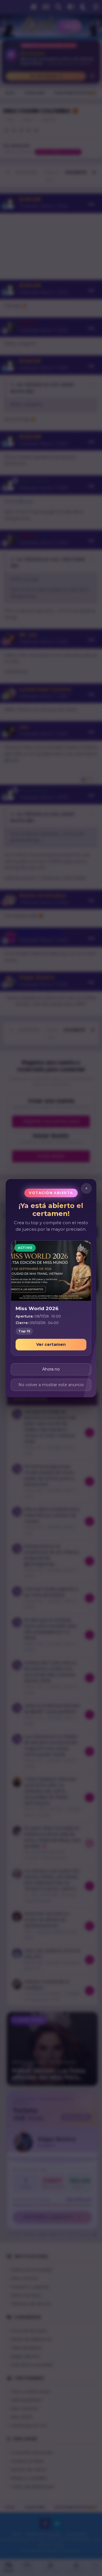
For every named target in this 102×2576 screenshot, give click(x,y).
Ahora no (51, 1369)
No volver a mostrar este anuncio (51, 1384)
